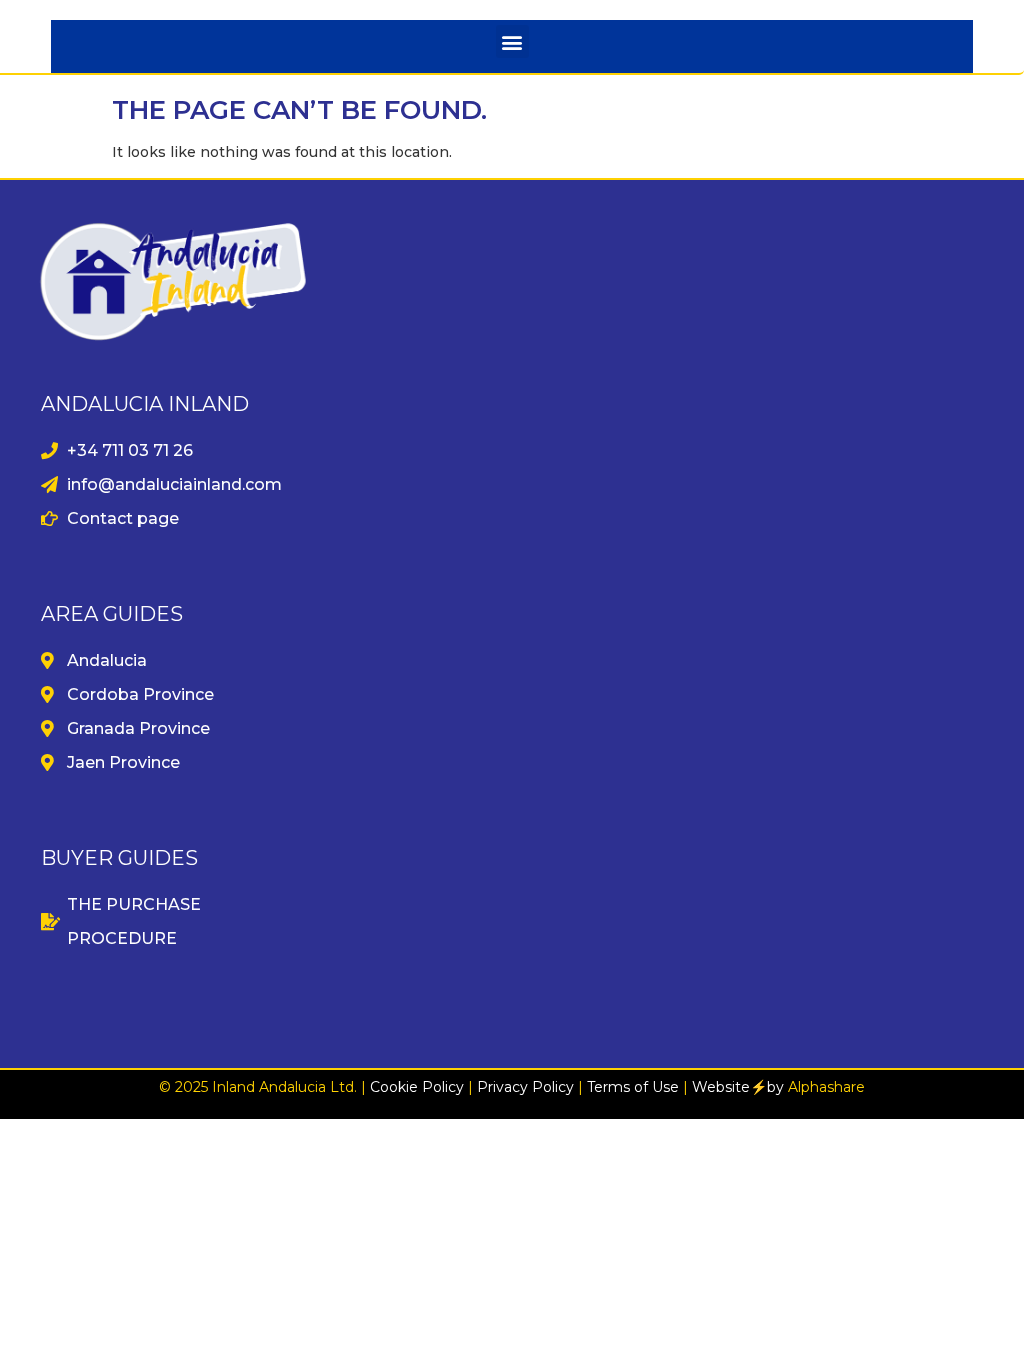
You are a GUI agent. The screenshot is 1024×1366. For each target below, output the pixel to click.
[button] (512, 41)
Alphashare (826, 1087)
